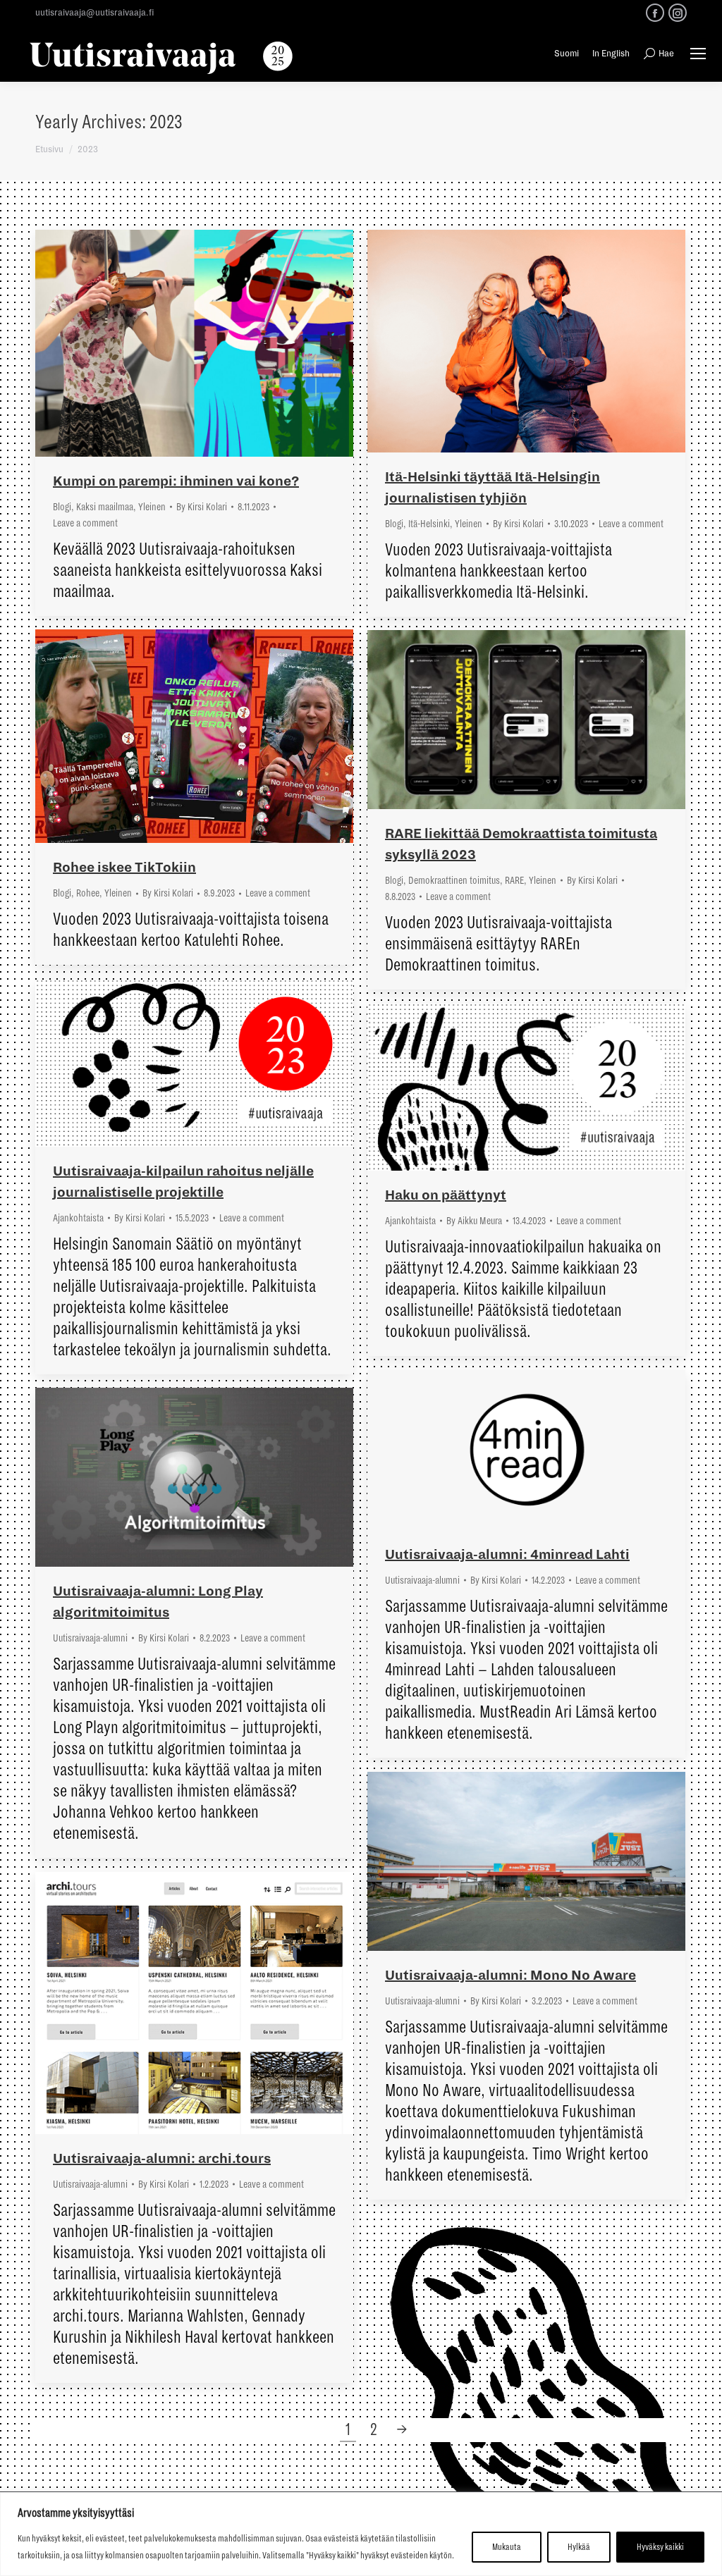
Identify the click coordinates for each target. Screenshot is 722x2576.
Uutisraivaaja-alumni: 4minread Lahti (507, 1555)
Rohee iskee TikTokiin (124, 868)
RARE (514, 880)
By (202, 507)
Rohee (88, 893)
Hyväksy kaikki (660, 2547)
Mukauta (507, 2547)
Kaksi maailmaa (105, 507)
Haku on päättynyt (446, 1195)
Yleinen (152, 507)
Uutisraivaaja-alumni (422, 1580)
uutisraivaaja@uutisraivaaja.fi (94, 13)
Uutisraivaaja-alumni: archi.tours (162, 2159)
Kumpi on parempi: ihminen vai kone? (176, 481)
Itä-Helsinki (429, 524)
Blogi (62, 507)
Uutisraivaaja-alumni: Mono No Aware (510, 1976)
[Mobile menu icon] (698, 54)
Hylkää (579, 2547)
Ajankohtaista (78, 1218)
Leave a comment (85, 523)
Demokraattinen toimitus (454, 880)
